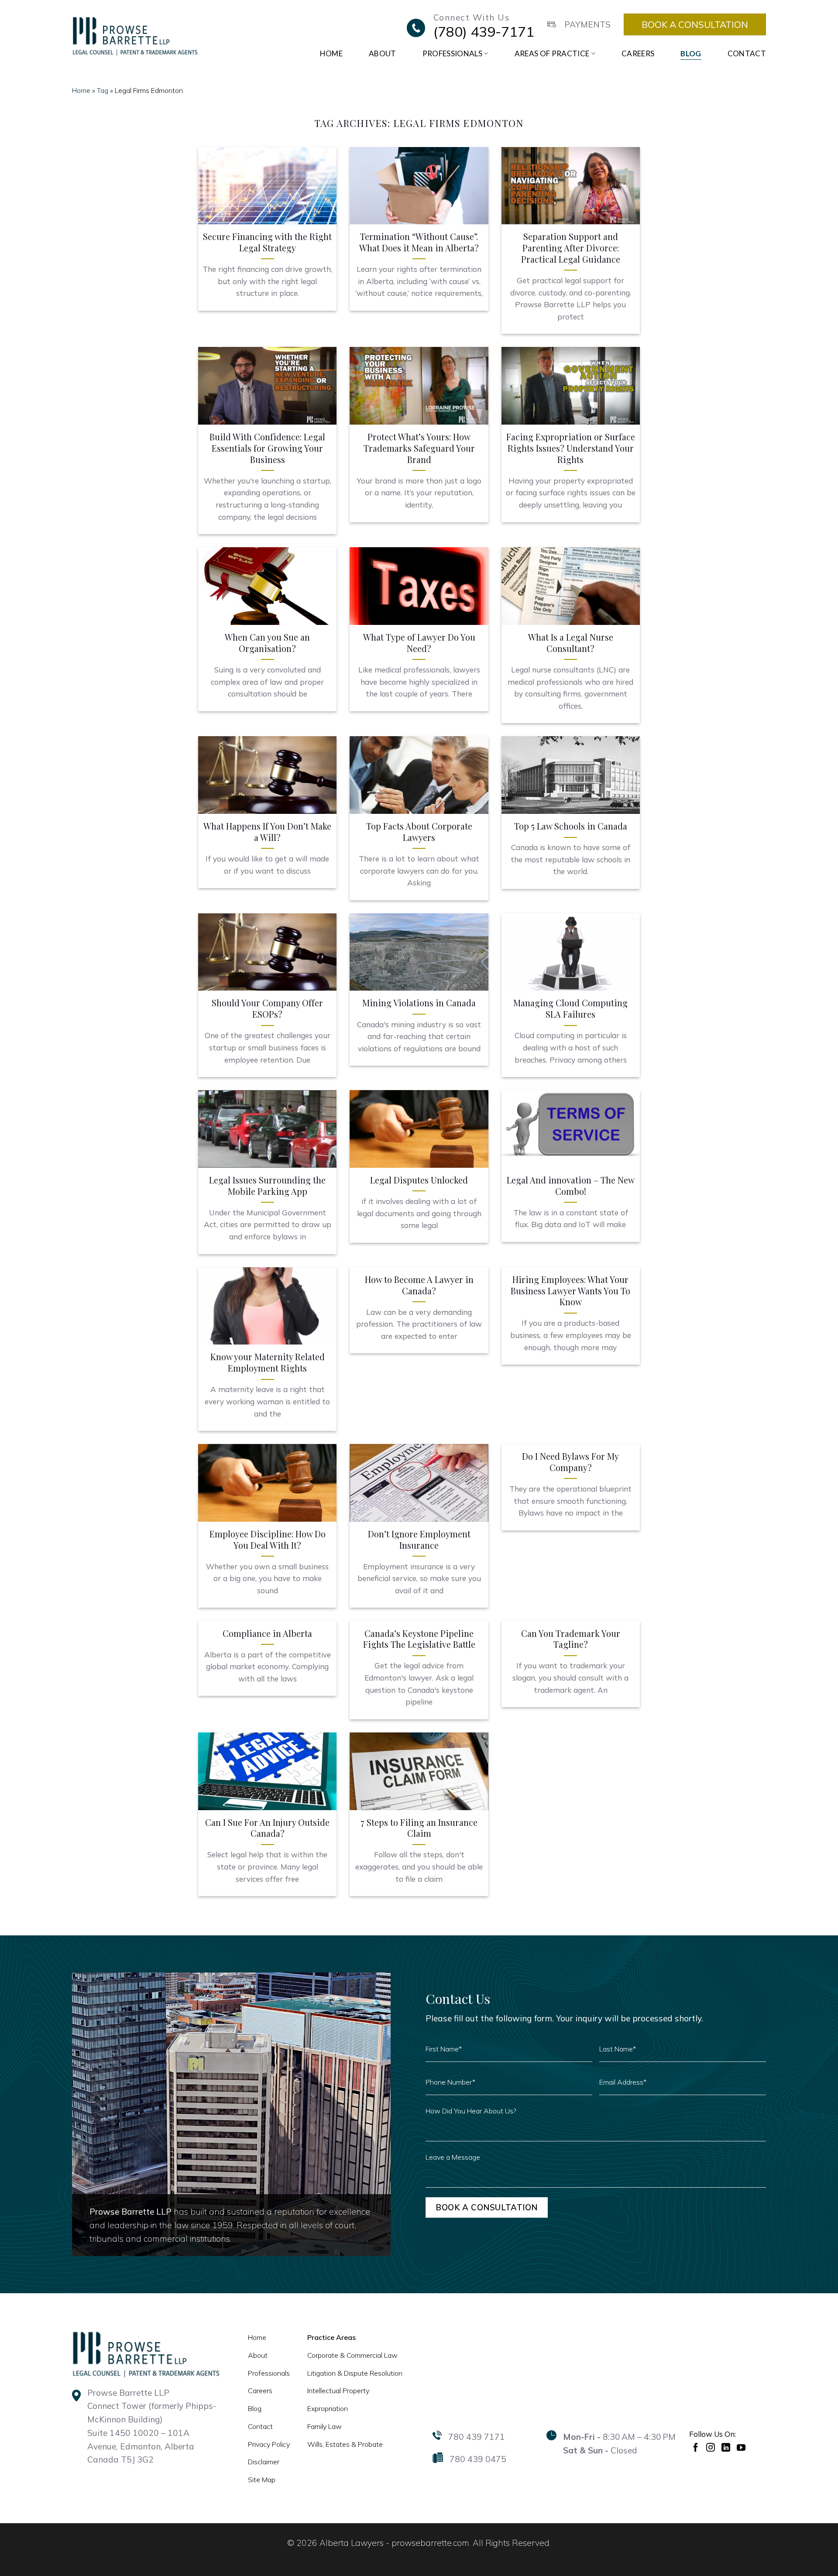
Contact (747, 53)
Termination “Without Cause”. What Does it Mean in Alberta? (419, 242)
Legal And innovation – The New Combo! (571, 1186)
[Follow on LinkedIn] (727, 2447)
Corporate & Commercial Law (352, 2355)
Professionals (452, 53)
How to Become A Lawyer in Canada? (419, 1285)
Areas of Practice (552, 53)
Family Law (325, 2426)
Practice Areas (331, 2337)
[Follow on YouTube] (742, 2447)
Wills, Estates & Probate (345, 2444)
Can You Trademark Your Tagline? (571, 1639)
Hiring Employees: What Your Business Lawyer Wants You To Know (570, 1291)
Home (331, 53)
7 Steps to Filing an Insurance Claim (419, 1828)
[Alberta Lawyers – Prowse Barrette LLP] (135, 36)
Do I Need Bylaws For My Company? (570, 1462)
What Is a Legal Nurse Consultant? (571, 643)
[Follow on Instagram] (712, 2447)
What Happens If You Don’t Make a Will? (267, 832)
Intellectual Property (338, 2391)
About (383, 53)
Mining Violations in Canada (419, 1003)
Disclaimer (264, 2462)
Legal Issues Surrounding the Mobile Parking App (267, 1186)
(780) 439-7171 (484, 31)
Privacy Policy (269, 2444)
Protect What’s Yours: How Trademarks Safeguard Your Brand (419, 448)
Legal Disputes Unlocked (419, 1180)
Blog (691, 53)
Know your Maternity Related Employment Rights (268, 1363)
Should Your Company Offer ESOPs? (267, 1009)
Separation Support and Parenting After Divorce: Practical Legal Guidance (571, 248)
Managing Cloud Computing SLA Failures (570, 1009)
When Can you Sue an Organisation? (267, 643)
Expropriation (328, 2408)
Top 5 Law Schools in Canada (571, 826)
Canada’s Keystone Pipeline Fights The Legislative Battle (419, 1639)
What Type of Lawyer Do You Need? (419, 643)
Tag (103, 90)
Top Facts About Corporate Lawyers (419, 832)
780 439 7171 (477, 2437)
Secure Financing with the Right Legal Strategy (267, 242)
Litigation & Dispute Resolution (355, 2373)
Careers (638, 53)
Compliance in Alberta (267, 1634)
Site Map (262, 2480)
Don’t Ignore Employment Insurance (419, 1540)
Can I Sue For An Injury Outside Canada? (267, 1828)
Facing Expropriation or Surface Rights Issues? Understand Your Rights (571, 448)
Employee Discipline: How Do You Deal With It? (268, 1540)
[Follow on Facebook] (697, 2447)
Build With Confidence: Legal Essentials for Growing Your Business (267, 448)
